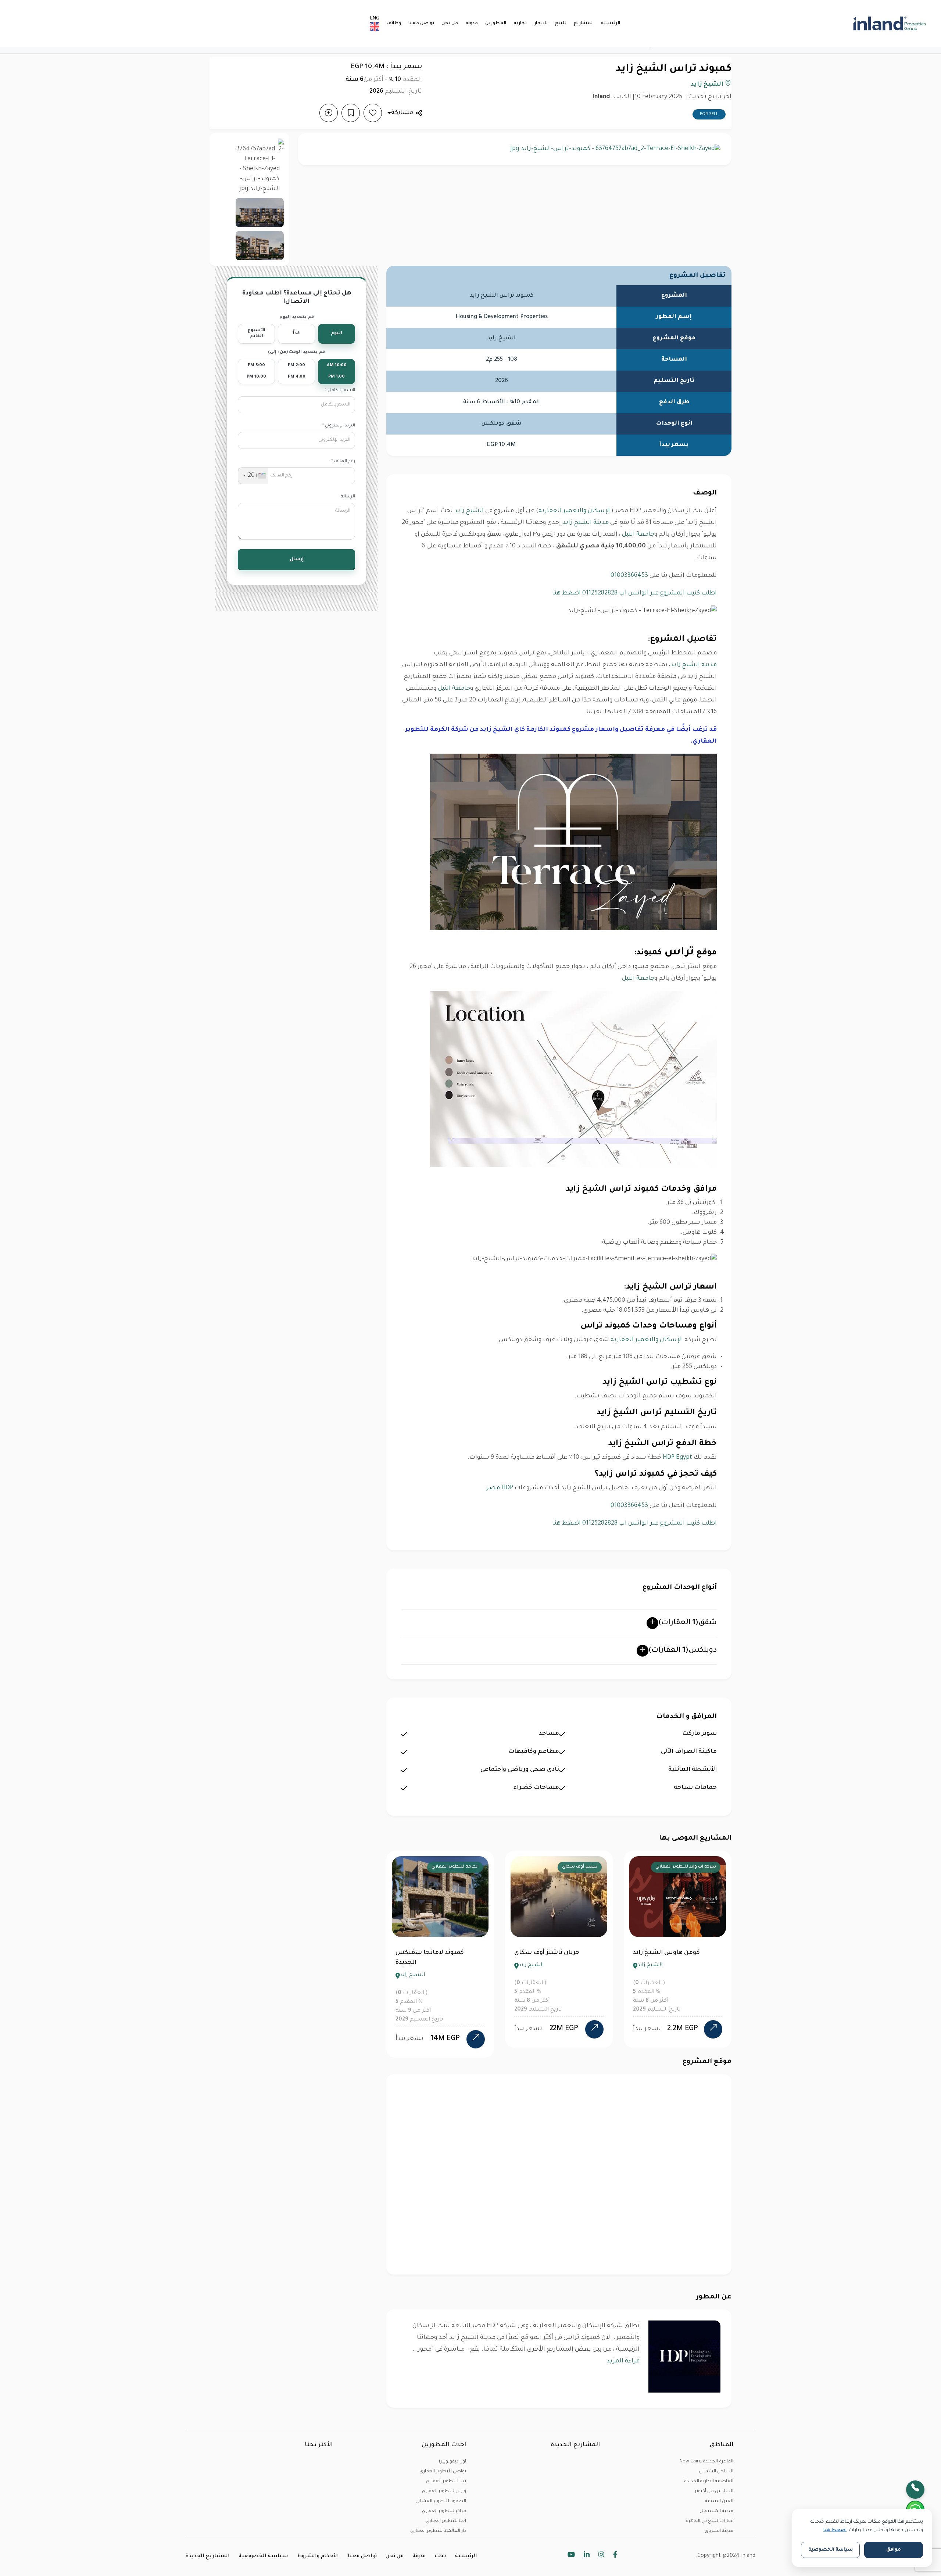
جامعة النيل (638, 535)
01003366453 (629, 576)
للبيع (561, 24)
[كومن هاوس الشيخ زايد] (476, 2029)
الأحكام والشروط (318, 2557)
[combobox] (253, 476)
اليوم (337, 334)
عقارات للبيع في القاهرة (710, 2521)
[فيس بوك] (615, 2556)
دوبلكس (683, 1651)
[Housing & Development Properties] (684, 2357)
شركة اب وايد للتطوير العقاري (448, 1867)
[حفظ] (351, 113)
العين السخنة (719, 2501)
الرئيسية (611, 24)
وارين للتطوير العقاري (444, 2491)
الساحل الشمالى (716, 2472)
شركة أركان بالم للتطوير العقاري (565, 1867)
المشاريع (584, 24)
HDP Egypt (677, 1458)
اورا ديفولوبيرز (452, 2462)
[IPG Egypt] (854, 24)
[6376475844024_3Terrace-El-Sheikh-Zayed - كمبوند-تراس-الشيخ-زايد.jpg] (260, 212)
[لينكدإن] (587, 2556)
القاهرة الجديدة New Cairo (706, 2462)
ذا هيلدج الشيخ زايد (660, 1953)
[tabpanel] (440, 1949)
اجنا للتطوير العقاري (446, 2521)
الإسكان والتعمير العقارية (575, 511)
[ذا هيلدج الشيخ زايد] (713, 2029)
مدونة (472, 24)
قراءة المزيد (623, 2361)
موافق (894, 2550)
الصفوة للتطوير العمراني (441, 2501)
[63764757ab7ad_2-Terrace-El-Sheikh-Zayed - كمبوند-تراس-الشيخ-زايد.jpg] (260, 166)
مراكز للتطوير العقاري (444, 2511)
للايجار (541, 24)
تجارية (520, 24)
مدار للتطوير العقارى (695, 1867)
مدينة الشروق (719, 2531)
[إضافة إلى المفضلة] (373, 113)
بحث (440, 2557)
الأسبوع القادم (257, 334)
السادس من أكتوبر (714, 2491)
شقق (688, 1623)
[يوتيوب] (571, 2556)
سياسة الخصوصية (263, 2557)
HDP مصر (500, 1488)
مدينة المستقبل (716, 2511)
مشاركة (402, 113)
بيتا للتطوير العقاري (446, 2482)
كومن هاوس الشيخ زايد (429, 1953)
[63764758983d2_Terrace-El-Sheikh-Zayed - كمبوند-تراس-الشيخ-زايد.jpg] (260, 246)
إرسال (297, 560)
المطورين (496, 24)
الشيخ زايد (708, 85)
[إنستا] (601, 2556)
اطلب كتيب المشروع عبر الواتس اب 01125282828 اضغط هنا (634, 593)
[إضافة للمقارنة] (329, 113)
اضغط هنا (835, 2530)
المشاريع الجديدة (208, 2557)
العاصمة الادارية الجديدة (709, 2482)
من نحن (450, 24)
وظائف (394, 24)
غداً (296, 334)
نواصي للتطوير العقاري (443, 2472)
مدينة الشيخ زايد (586, 523)
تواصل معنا (421, 24)
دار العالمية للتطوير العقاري (438, 2531)
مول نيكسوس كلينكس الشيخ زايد (558, 1958)
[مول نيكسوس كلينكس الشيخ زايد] (594, 2030)
